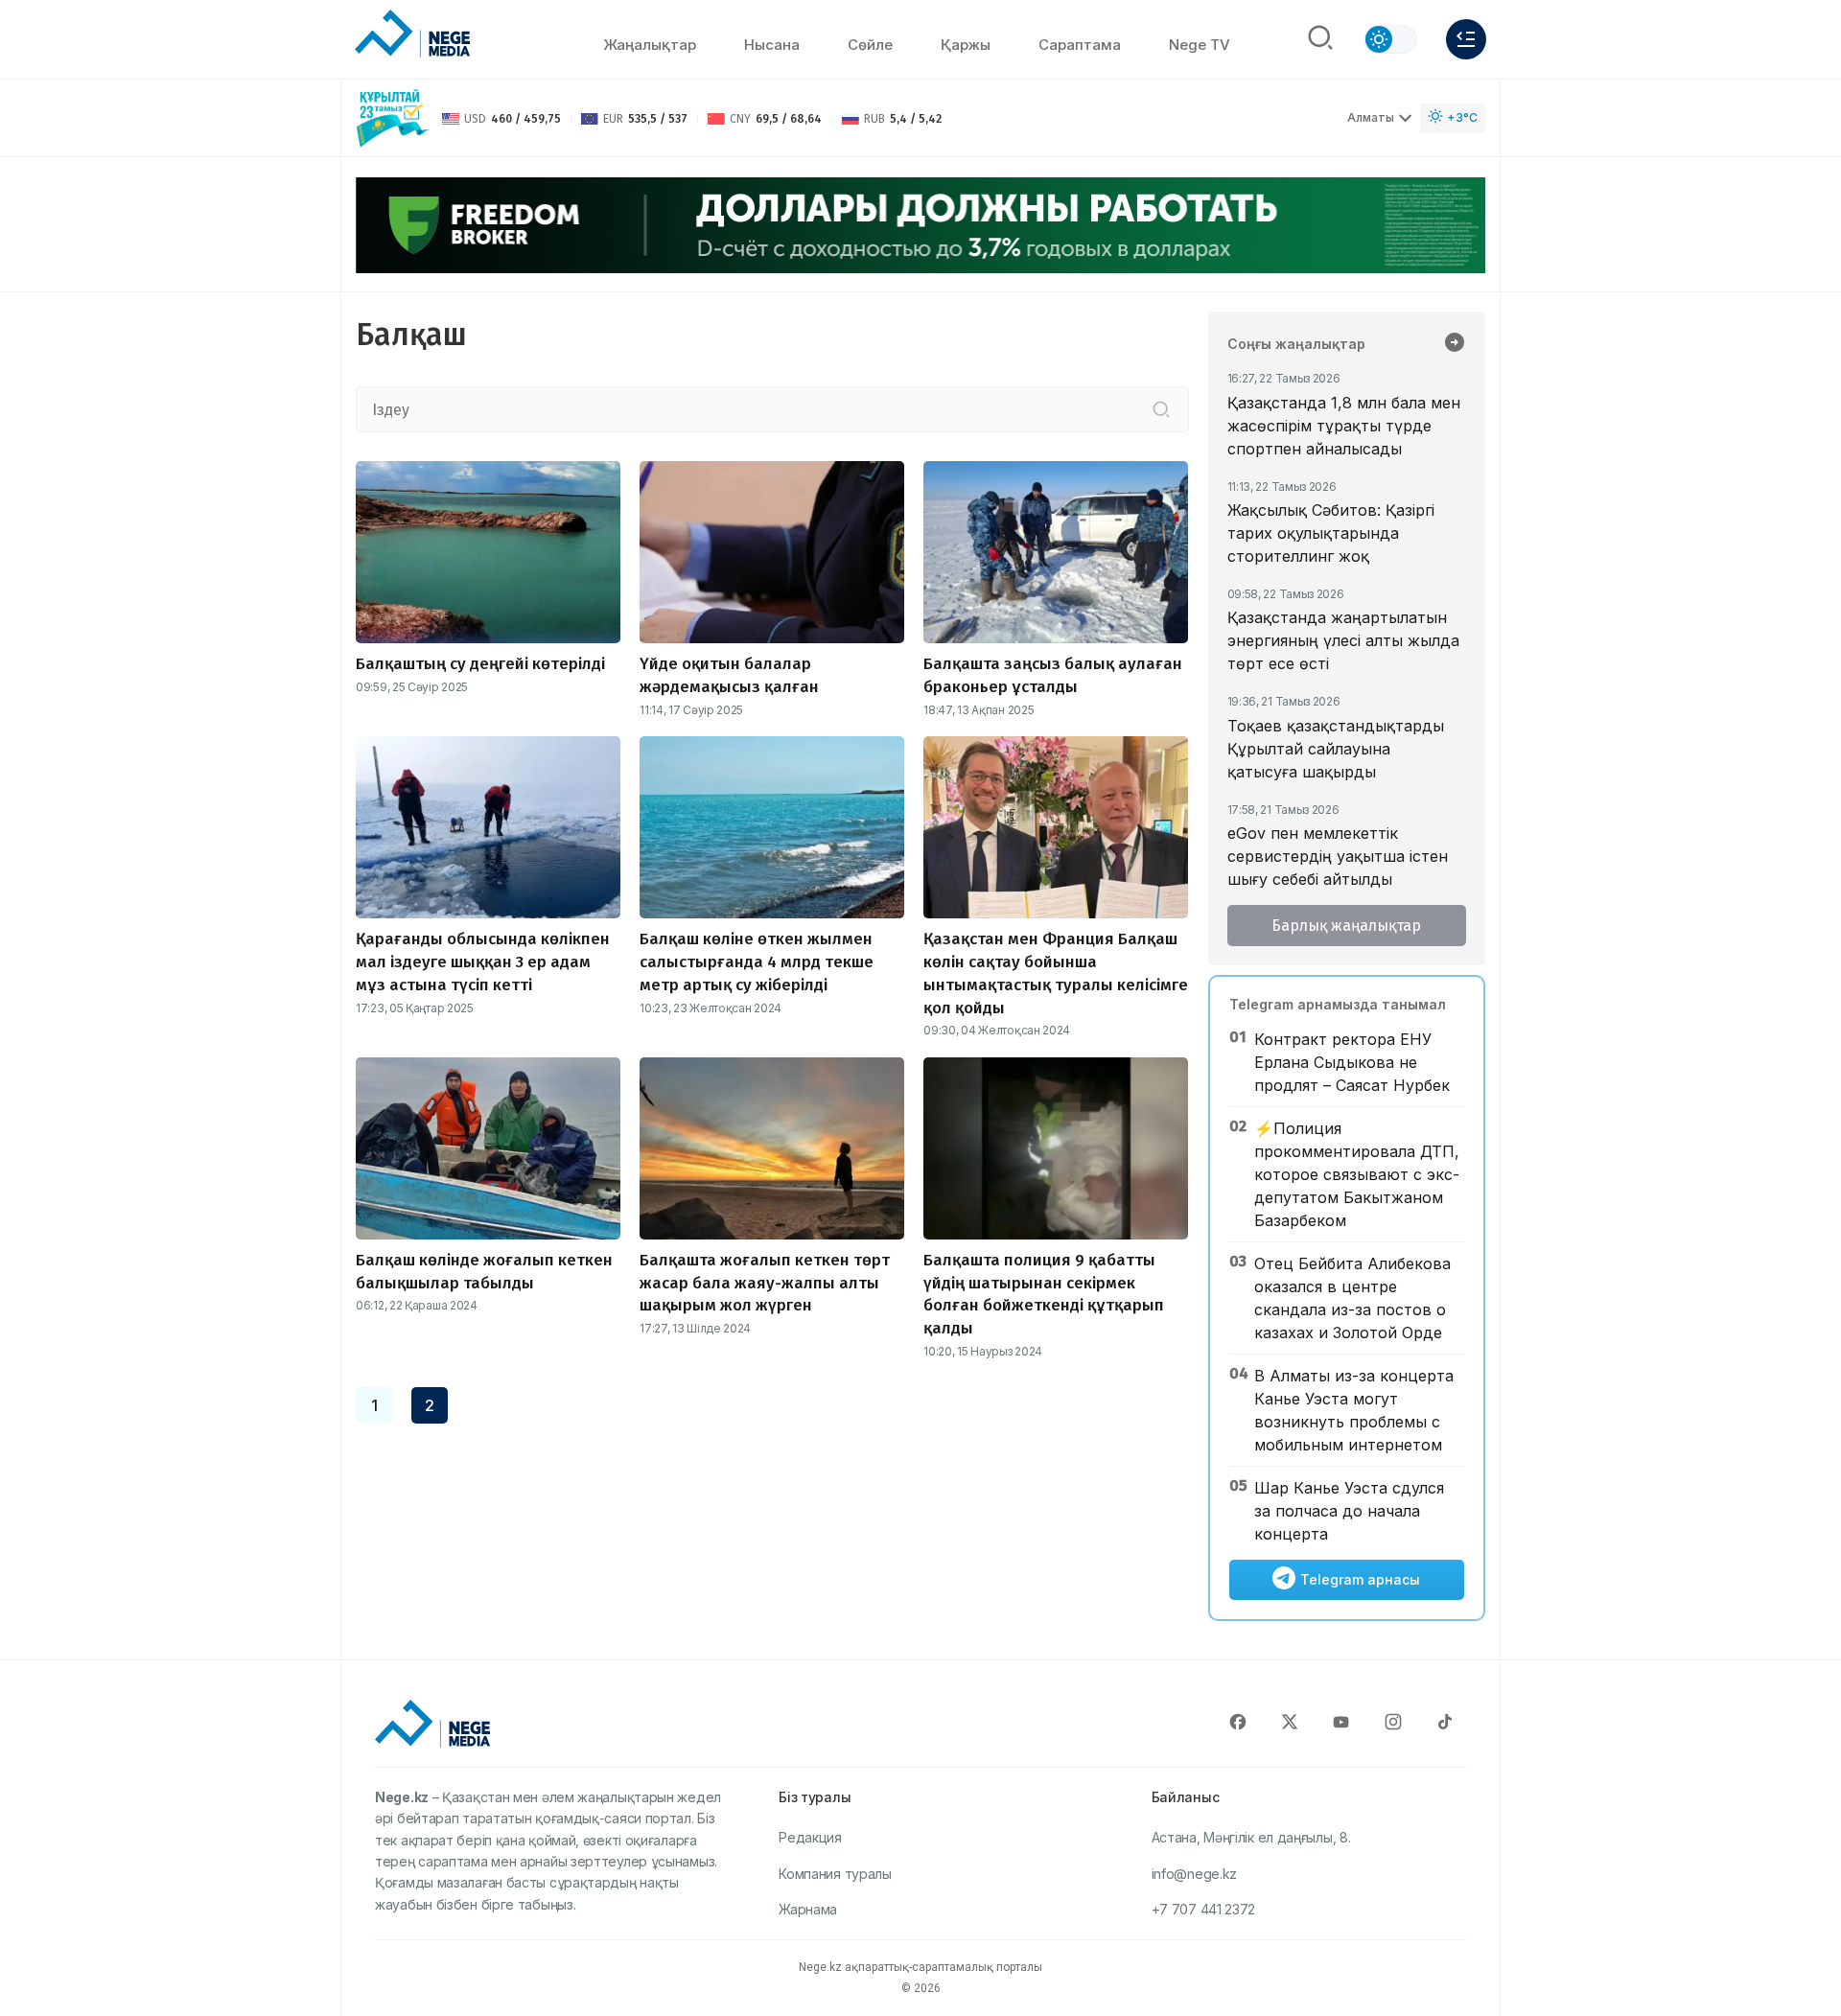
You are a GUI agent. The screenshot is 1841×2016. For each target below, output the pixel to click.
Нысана (772, 45)
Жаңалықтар (650, 45)
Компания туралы (835, 1874)
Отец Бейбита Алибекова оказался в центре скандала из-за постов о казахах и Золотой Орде (1352, 1298)
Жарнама (808, 1909)
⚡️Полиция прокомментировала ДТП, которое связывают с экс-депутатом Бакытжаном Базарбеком (1357, 1174)
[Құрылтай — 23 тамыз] (393, 118)
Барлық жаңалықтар (1346, 926)
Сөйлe (870, 45)
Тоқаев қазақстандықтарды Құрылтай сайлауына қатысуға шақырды (1336, 749)
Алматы (1371, 117)
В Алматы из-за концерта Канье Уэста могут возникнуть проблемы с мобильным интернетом (1354, 1410)
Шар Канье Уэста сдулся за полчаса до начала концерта (1349, 1511)
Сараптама (1080, 45)
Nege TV (1200, 45)
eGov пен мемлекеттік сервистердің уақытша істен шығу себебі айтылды (1338, 856)
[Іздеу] (1161, 409)
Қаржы (966, 45)
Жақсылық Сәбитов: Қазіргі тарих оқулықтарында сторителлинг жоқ (1331, 533)
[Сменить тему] (1390, 39)
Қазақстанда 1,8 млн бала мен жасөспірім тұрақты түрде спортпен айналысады (1344, 426)
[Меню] (1466, 39)
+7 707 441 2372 (1204, 1909)
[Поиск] (1320, 39)
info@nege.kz (1194, 1874)
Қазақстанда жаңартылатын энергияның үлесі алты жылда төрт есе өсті (1343, 640)
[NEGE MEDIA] (412, 35)
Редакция (810, 1837)
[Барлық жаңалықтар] (1455, 344)
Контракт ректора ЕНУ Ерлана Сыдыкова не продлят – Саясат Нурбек (1352, 1062)
